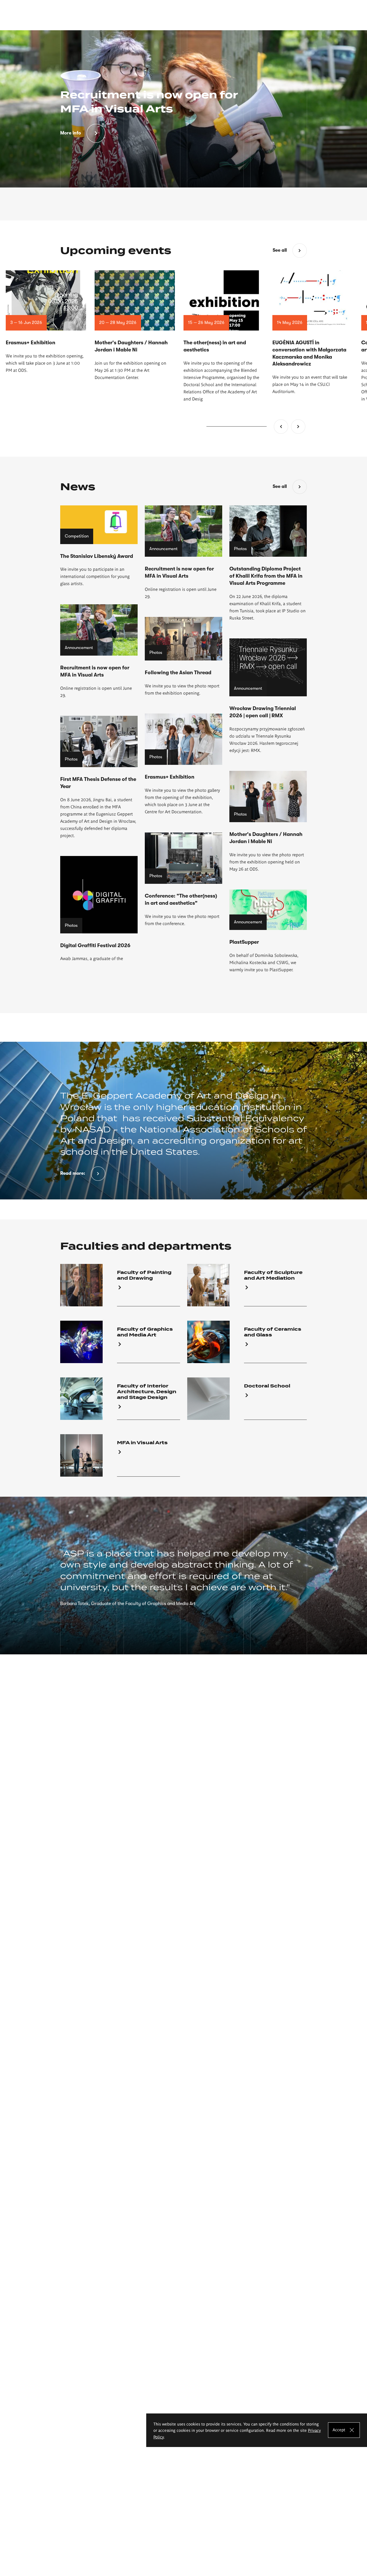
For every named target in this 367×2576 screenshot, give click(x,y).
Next (298, 427)
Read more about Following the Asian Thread (183, 657)
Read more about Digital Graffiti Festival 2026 (99, 909)
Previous (281, 427)
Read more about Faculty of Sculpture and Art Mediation (247, 1285)
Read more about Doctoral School (247, 1399)
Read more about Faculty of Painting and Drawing (120, 1285)
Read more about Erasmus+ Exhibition (46, 322)
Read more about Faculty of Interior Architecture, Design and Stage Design (120, 1399)
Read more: (73, 1173)
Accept (339, 2430)
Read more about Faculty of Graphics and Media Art (120, 1342)
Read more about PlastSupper (268, 931)
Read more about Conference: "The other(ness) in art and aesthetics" (183, 880)
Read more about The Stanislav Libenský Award (99, 546)
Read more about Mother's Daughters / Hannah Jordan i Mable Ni (135, 326)
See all (280, 250)
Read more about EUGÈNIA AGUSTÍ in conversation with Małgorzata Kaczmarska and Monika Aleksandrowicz (313, 333)
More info (71, 133)
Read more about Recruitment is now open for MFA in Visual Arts (183, 553)
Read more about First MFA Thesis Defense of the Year (99, 777)
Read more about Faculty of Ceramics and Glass (247, 1342)
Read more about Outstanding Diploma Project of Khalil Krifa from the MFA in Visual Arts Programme (268, 563)
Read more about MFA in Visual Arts (120, 1455)
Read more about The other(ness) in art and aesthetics (224, 336)
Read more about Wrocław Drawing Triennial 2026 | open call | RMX (268, 696)
